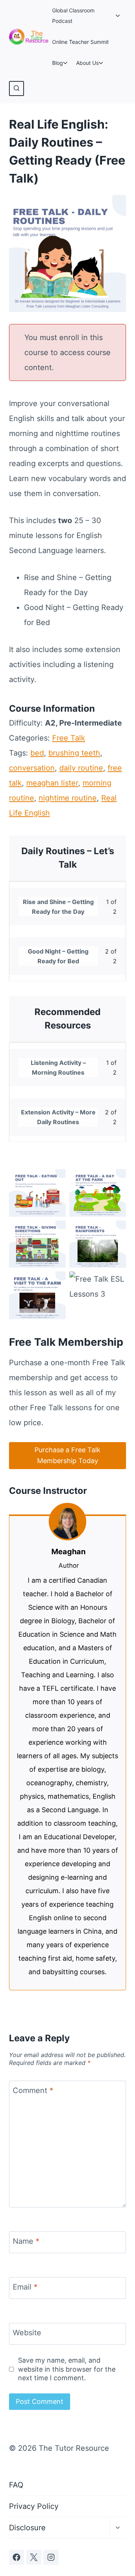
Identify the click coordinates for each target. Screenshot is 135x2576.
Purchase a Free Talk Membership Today (67, 1455)
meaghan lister (52, 783)
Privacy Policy (34, 2506)
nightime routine (68, 798)
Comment (33, 2090)
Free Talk (69, 738)
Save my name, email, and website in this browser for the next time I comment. (67, 2369)
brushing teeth (74, 753)
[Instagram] (51, 2557)
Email (25, 2287)
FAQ (16, 2485)
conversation (32, 768)
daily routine (81, 768)
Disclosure (27, 2528)
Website (27, 2333)
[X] (34, 2557)
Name (26, 2241)
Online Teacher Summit (80, 42)
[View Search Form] (16, 88)
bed (37, 753)
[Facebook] (16, 2557)
